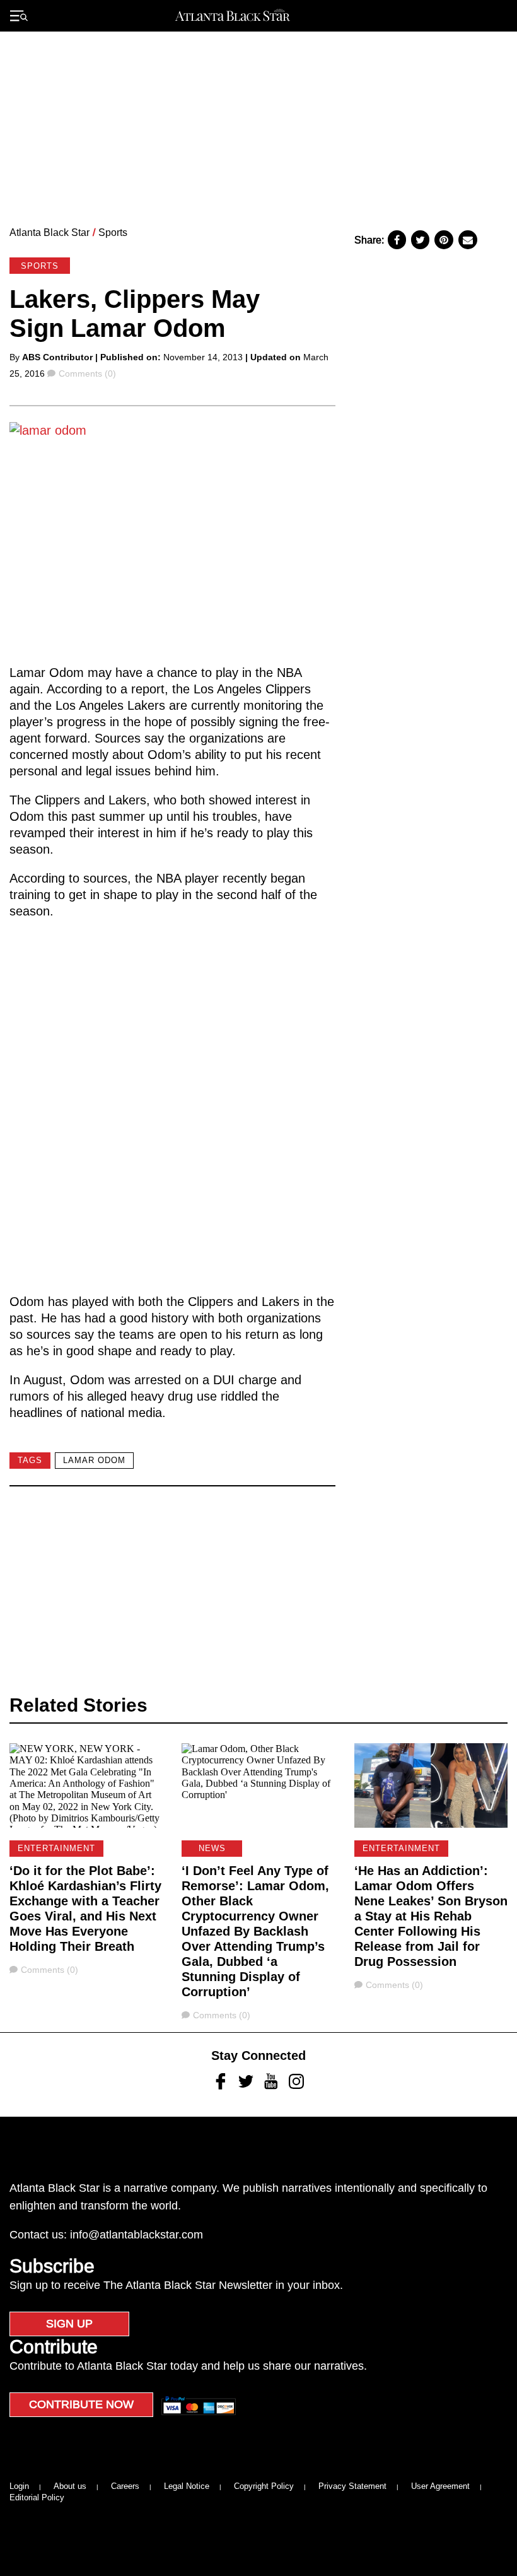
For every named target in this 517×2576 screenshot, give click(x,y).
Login (19, 2486)
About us (70, 2486)
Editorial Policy (37, 2497)
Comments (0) (87, 373)
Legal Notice (187, 2486)
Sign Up (69, 2324)
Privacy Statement (352, 2486)
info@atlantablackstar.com (137, 2235)
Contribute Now (81, 2404)
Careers (125, 2486)
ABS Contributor (57, 357)
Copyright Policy (264, 2486)
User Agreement (440, 2486)
